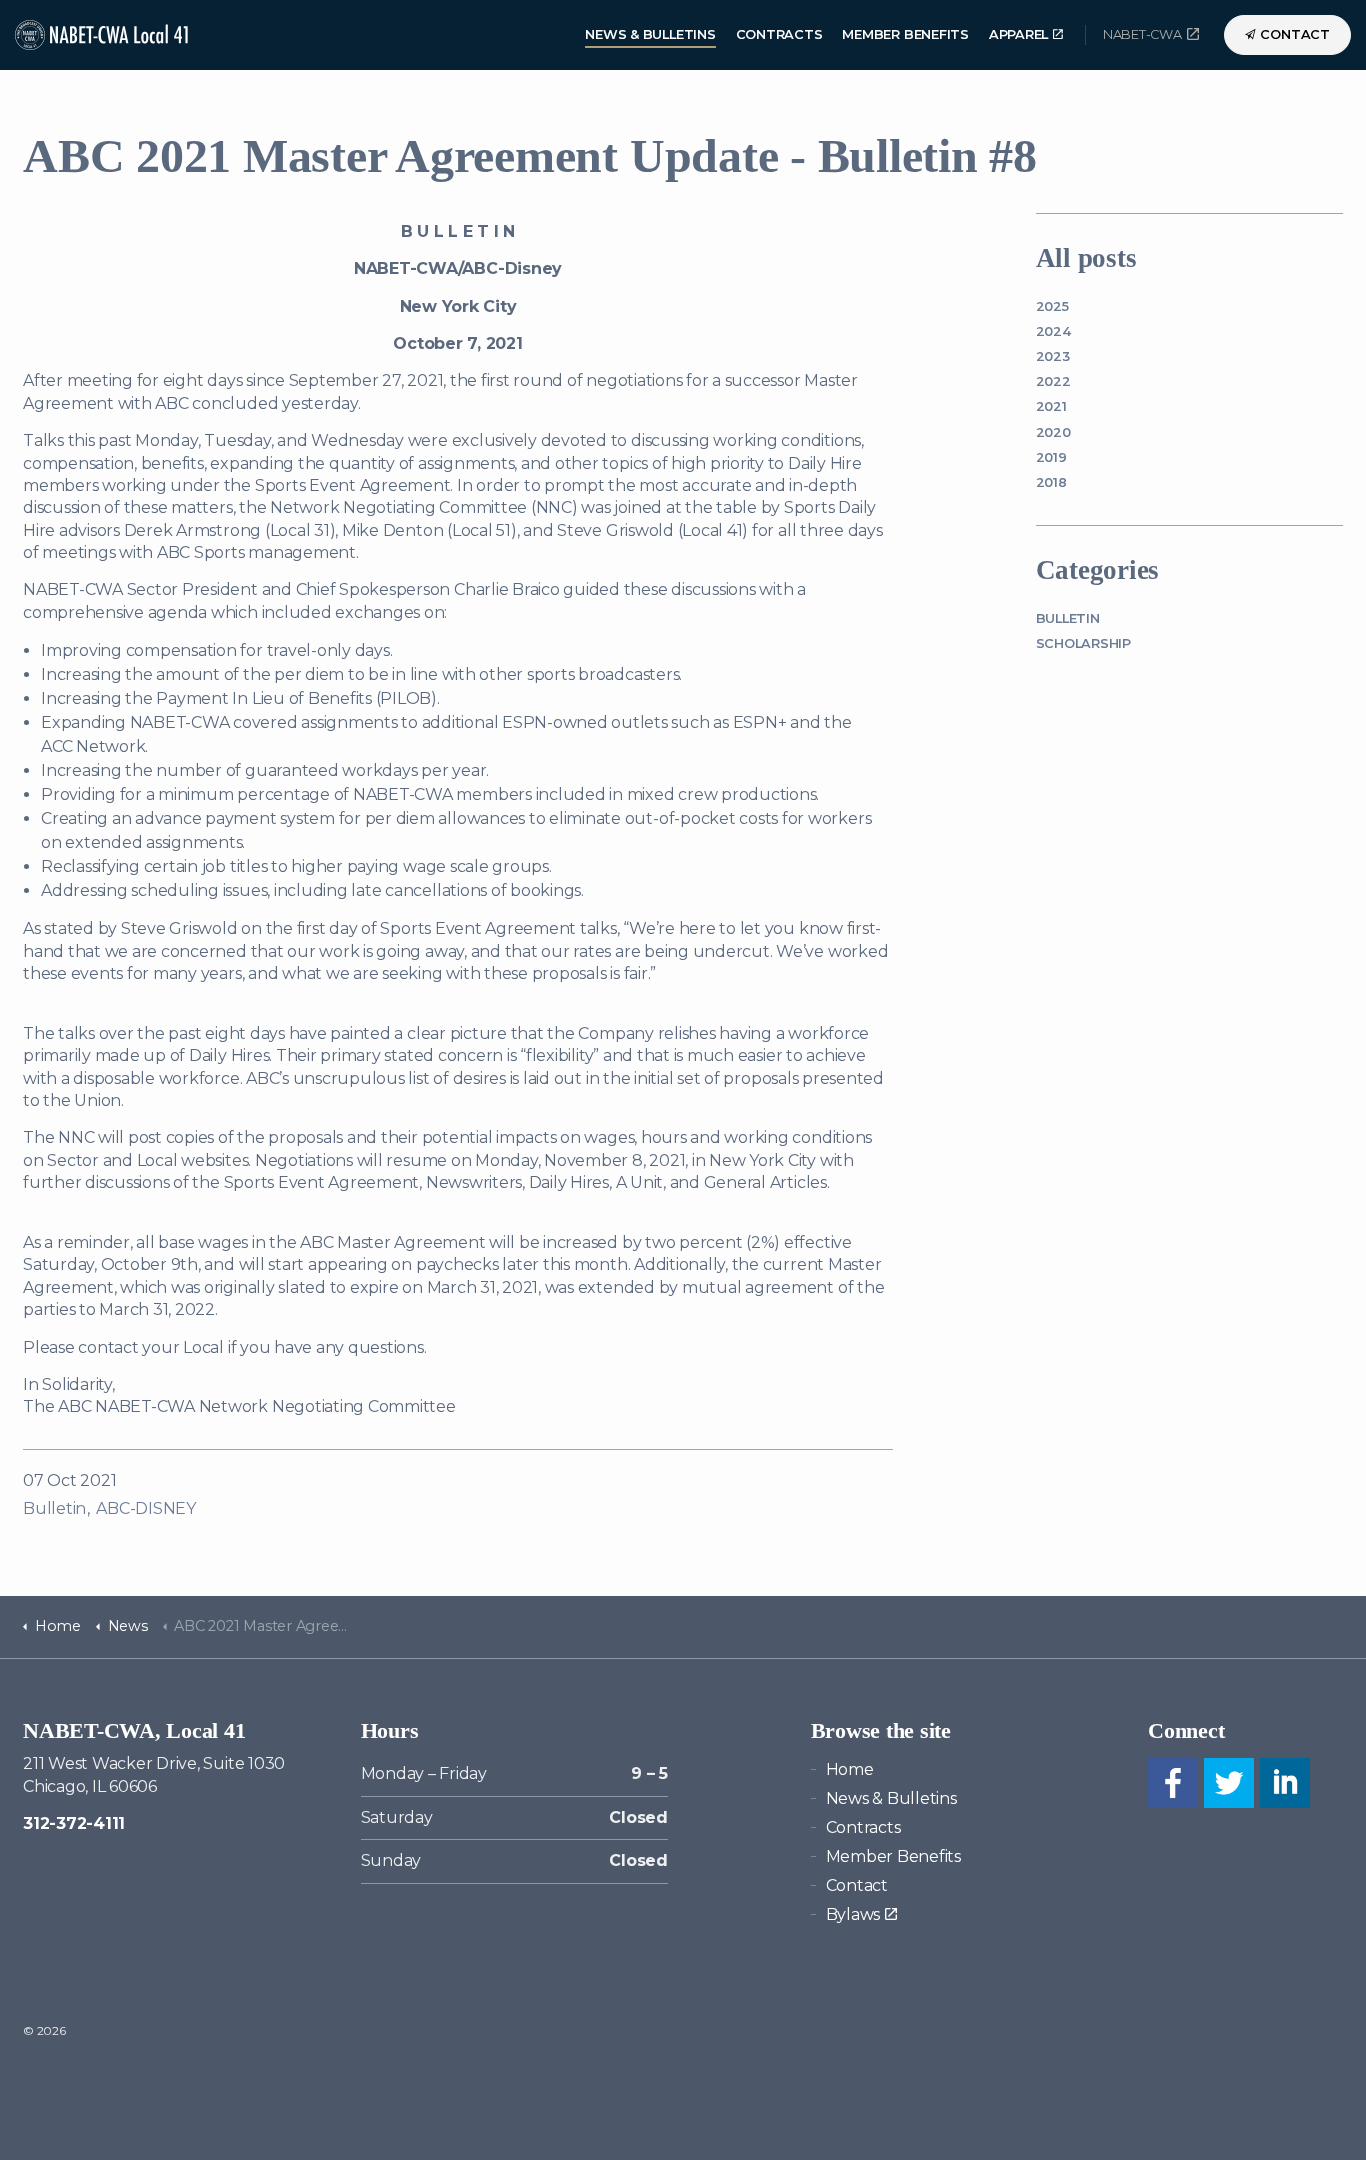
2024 (1053, 331)
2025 (1052, 306)
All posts (1086, 258)
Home (850, 1769)
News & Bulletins (650, 34)
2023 (1053, 356)
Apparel (1018, 34)
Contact (1295, 34)
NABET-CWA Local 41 (104, 35)
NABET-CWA (1142, 34)
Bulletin (54, 1508)
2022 (1053, 381)
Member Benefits (905, 34)
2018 (1051, 482)
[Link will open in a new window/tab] (1173, 1783)
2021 (1051, 406)
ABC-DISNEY (146, 1508)
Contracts (779, 34)
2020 (1053, 432)
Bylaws (853, 1914)
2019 (1051, 457)
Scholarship (1083, 643)
